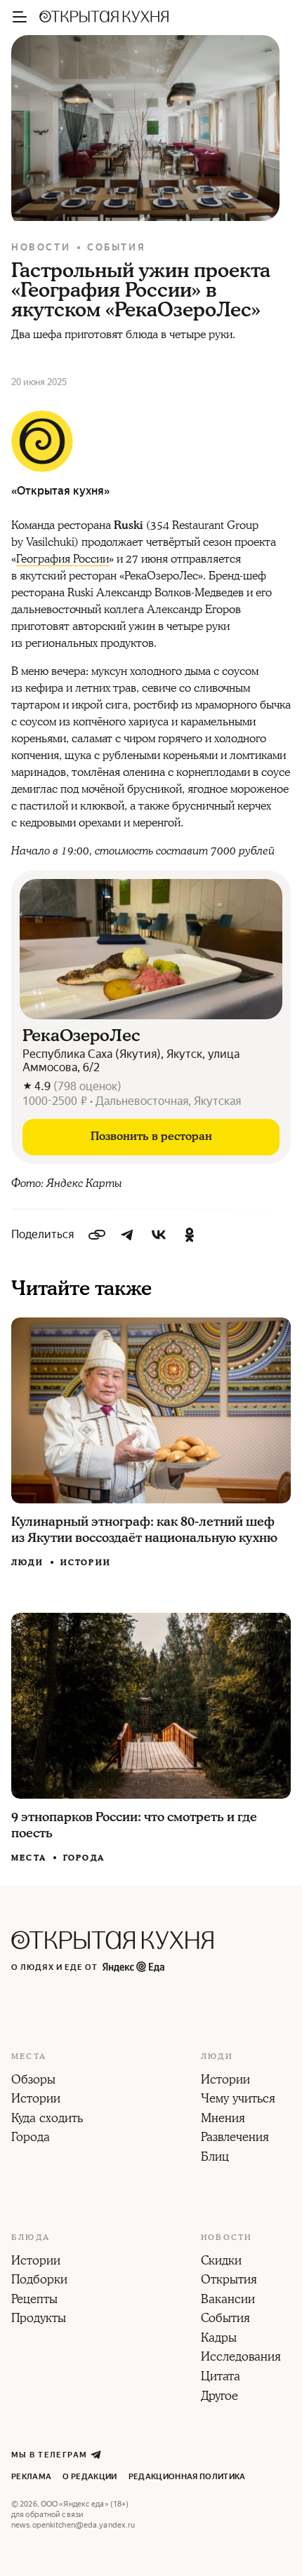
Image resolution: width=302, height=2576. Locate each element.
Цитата (221, 2377)
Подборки (39, 2281)
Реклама (31, 2477)
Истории (86, 1563)
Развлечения (235, 2138)
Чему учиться (238, 2100)
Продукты (39, 2319)
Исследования (241, 2358)
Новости (41, 247)
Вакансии (228, 2300)
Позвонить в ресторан (151, 1136)
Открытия (229, 2281)
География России (63, 559)
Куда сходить (47, 2119)
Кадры (219, 2339)
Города (84, 1858)
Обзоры (33, 2081)
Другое (219, 2397)
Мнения (223, 2119)
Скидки (221, 2262)
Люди (27, 1563)
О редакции (90, 2477)
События (116, 247)
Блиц (215, 2158)
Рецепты (34, 2300)
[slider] (151, 949)
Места (29, 1858)
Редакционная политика (187, 2477)
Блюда (31, 2238)
